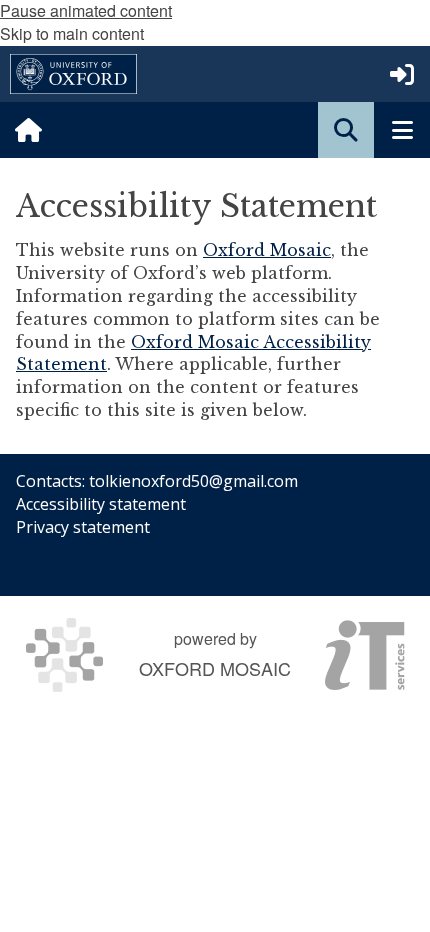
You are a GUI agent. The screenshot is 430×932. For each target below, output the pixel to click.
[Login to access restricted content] (402, 74)
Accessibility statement (101, 504)
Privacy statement (83, 527)
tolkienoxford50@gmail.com (193, 481)
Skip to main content (72, 33)
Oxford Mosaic (267, 250)
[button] (346, 130)
